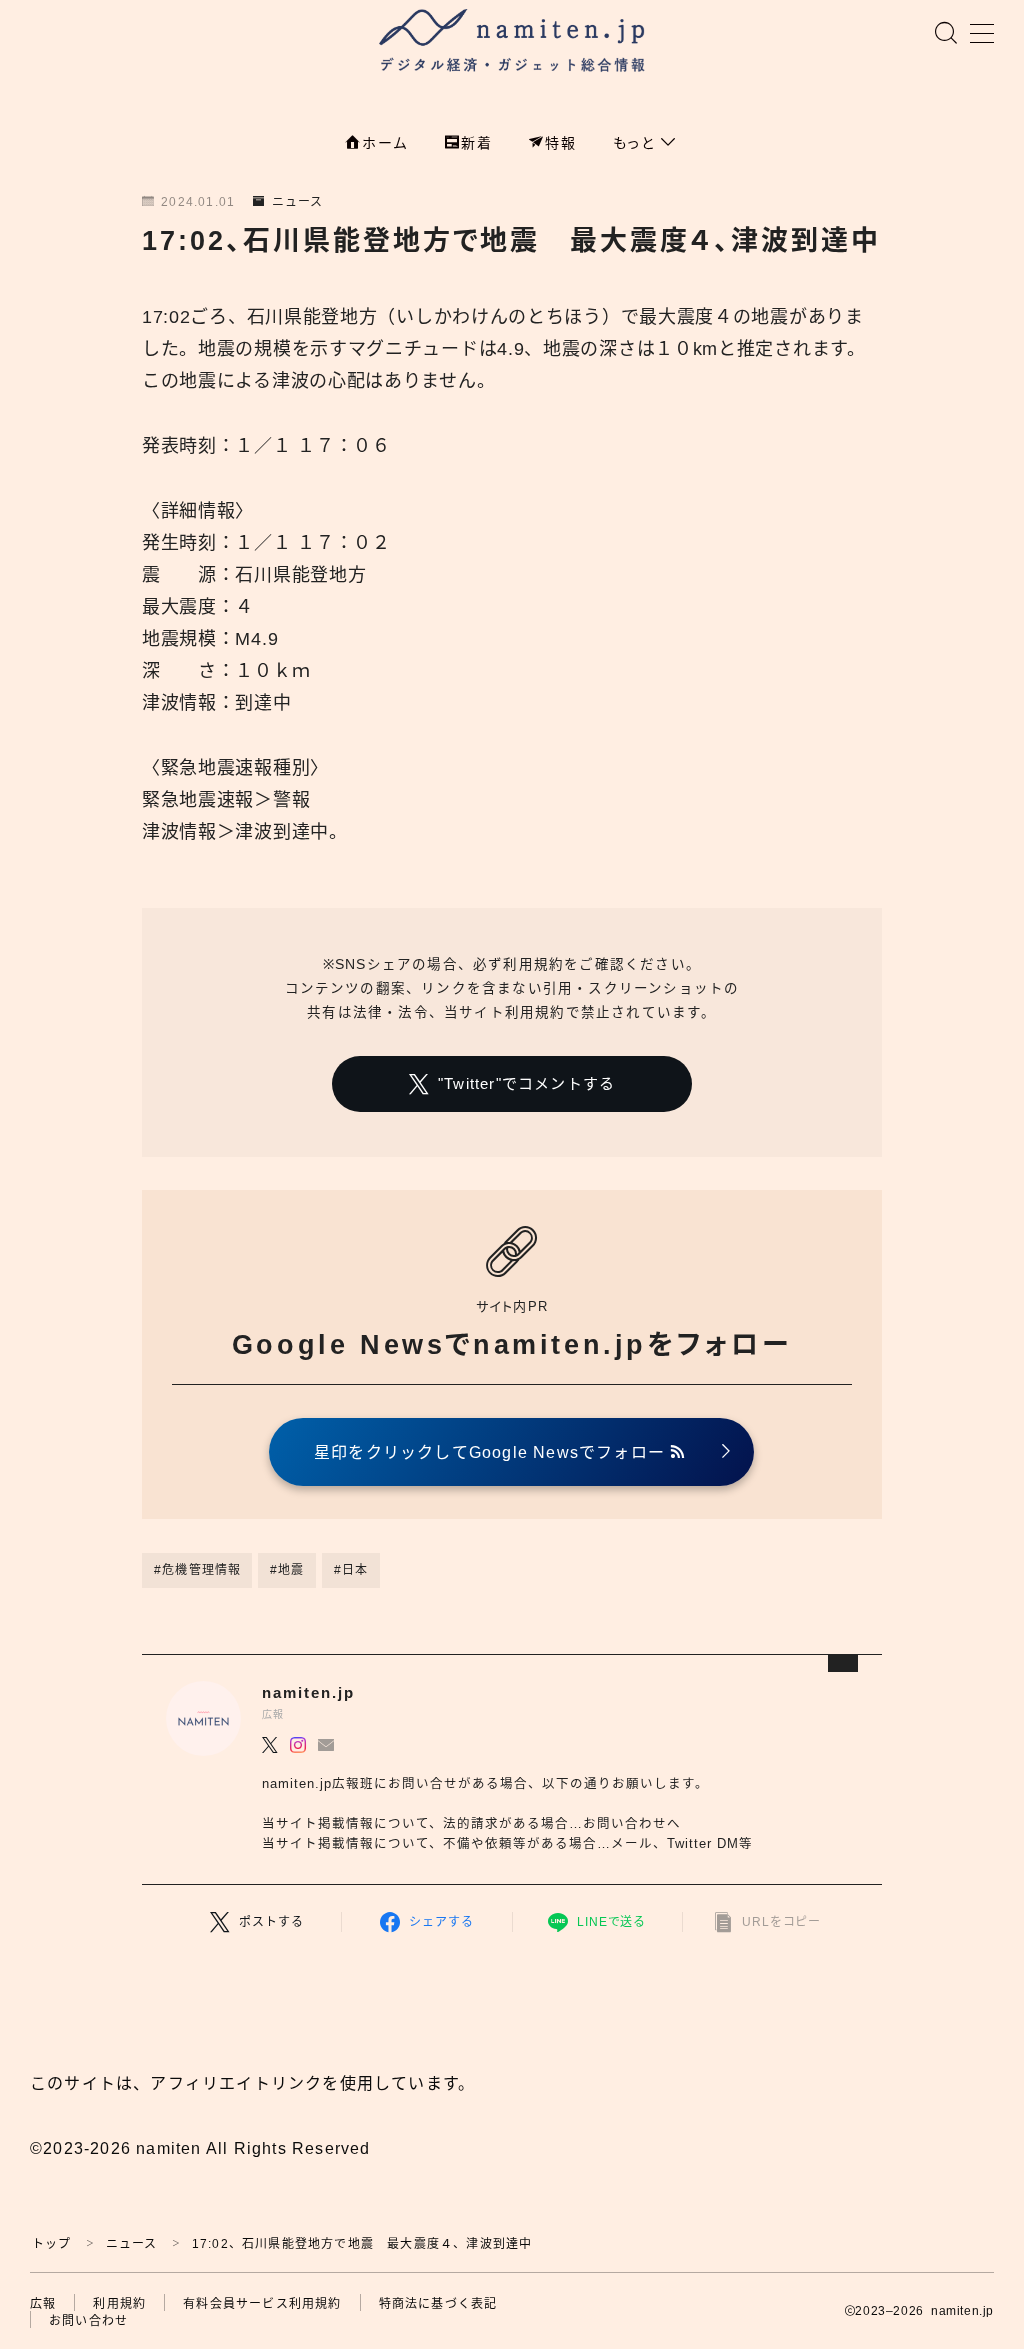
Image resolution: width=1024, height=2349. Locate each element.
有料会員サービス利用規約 (262, 2304)
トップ (52, 2244)
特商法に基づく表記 (438, 2304)
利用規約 (119, 2304)
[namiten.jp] (512, 43)
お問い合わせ (88, 2321)
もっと (637, 143)
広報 (43, 2304)
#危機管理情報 (197, 1570)
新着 (477, 143)
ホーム (385, 143)
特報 (561, 143)
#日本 (351, 1570)
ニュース (297, 202)
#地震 (287, 1570)
